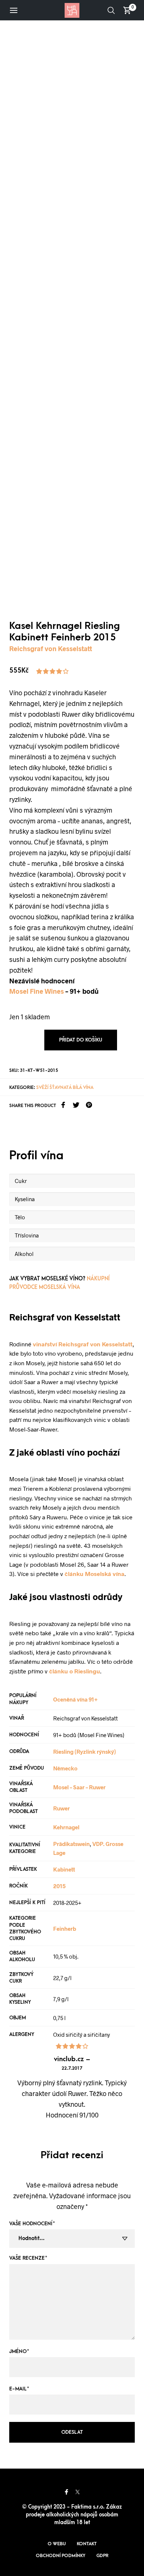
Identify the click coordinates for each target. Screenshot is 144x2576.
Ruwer (61, 1808)
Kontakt (87, 2544)
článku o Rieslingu (75, 1671)
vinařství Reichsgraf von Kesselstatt (83, 1344)
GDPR (102, 2556)
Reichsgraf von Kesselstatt (51, 649)
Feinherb (65, 1929)
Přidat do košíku (81, 1040)
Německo (65, 1768)
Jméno (19, 2351)
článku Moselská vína (95, 1574)
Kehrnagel (66, 1827)
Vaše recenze (28, 2258)
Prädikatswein (71, 1844)
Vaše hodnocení (32, 2224)
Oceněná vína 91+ (76, 1699)
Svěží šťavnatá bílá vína (65, 1087)
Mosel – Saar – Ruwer (79, 1787)
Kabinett (64, 1869)
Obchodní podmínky (61, 2556)
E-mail (19, 2389)
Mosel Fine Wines (37, 991)
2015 (59, 1886)
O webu (57, 2544)
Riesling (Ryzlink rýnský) (85, 1752)
